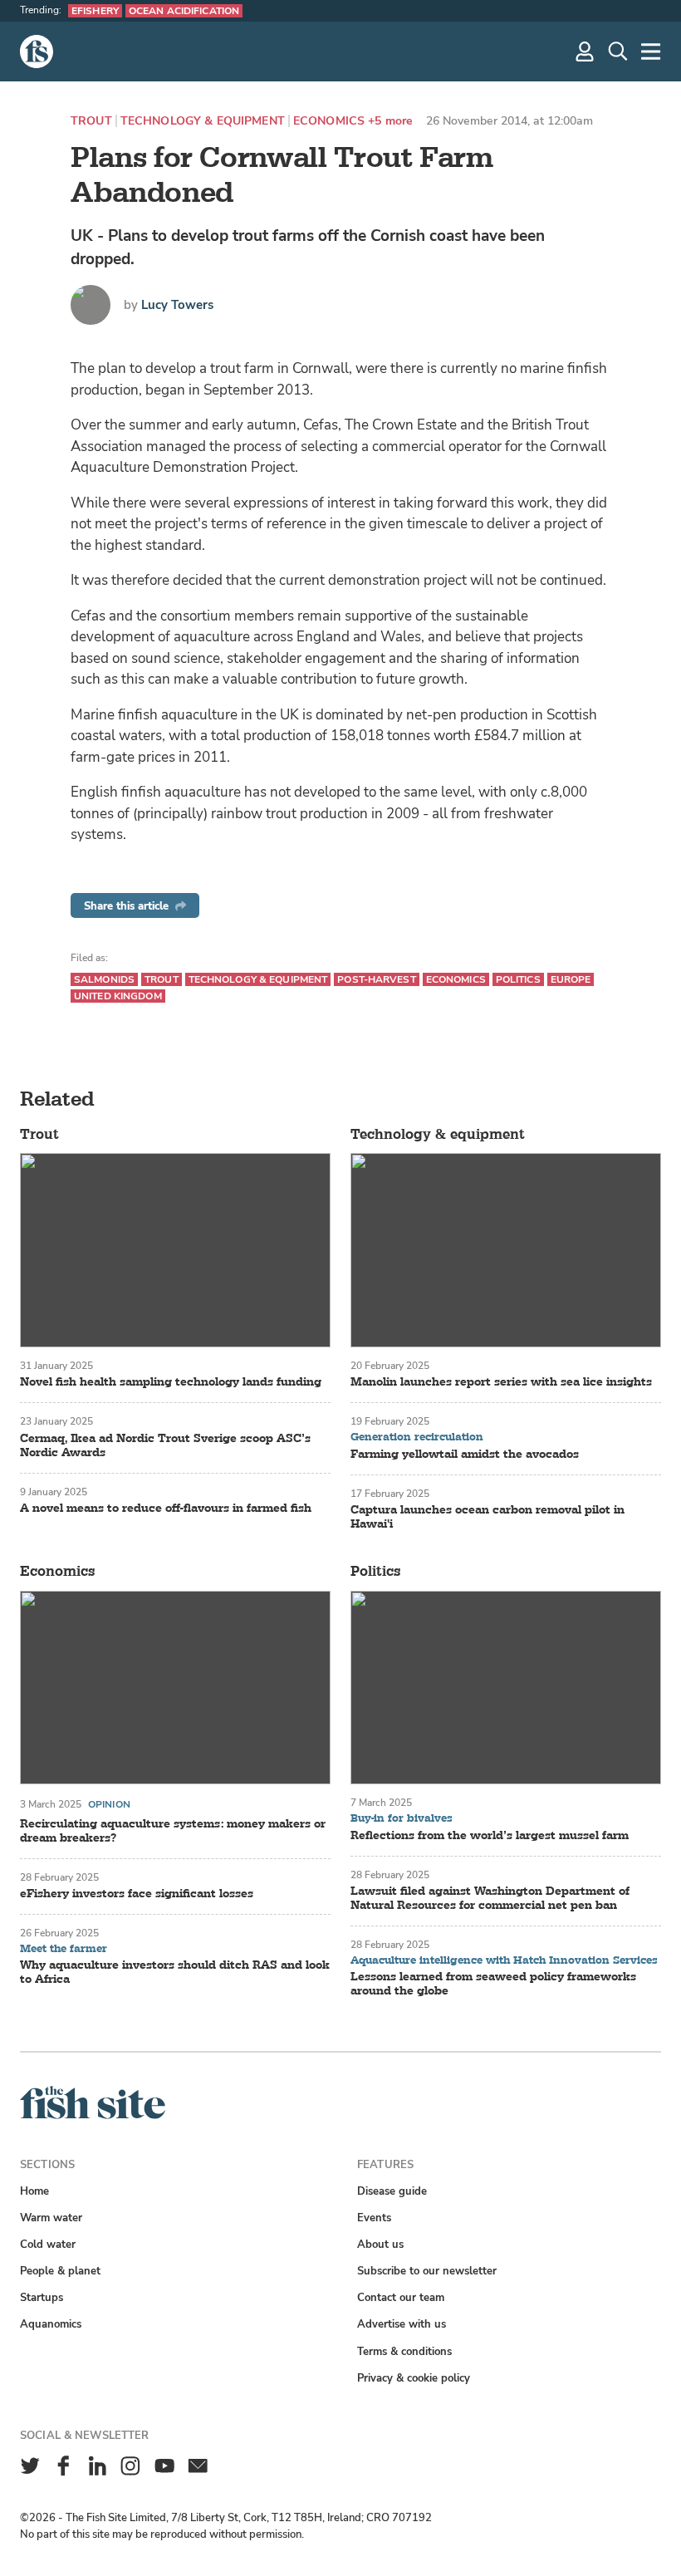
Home (34, 2191)
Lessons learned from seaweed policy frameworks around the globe (493, 1984)
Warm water (51, 2218)
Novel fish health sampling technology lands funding (171, 1382)
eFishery (95, 11)
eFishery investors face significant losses (137, 1894)
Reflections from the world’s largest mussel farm (490, 1835)
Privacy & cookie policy (414, 2378)
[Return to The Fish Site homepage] (93, 2115)
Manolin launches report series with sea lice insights (501, 1382)
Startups (42, 2297)
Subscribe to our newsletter (427, 2271)
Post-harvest (376, 979)
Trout (91, 121)
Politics (518, 979)
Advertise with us (402, 2324)
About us (380, 2244)
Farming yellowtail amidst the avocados (465, 1454)
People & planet (60, 2271)
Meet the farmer (64, 1949)
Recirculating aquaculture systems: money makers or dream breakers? (173, 1831)
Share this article (126, 906)
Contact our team (401, 2297)
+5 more (390, 121)
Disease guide (392, 2191)
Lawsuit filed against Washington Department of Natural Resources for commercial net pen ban (490, 1898)
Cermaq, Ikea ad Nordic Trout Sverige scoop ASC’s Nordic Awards (165, 1445)
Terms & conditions (404, 2351)
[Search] (618, 52)
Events (374, 2218)
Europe (571, 979)
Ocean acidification (184, 11)
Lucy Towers (177, 305)
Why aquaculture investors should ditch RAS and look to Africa (175, 1972)
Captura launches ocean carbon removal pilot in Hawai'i (487, 1517)
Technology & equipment (203, 121)
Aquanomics (51, 2324)
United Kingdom (118, 996)
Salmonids (104, 979)
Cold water (48, 2244)
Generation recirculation (417, 1438)
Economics (329, 121)
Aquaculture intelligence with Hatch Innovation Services (504, 1961)
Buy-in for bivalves (402, 1819)
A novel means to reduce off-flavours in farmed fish (166, 1508)
